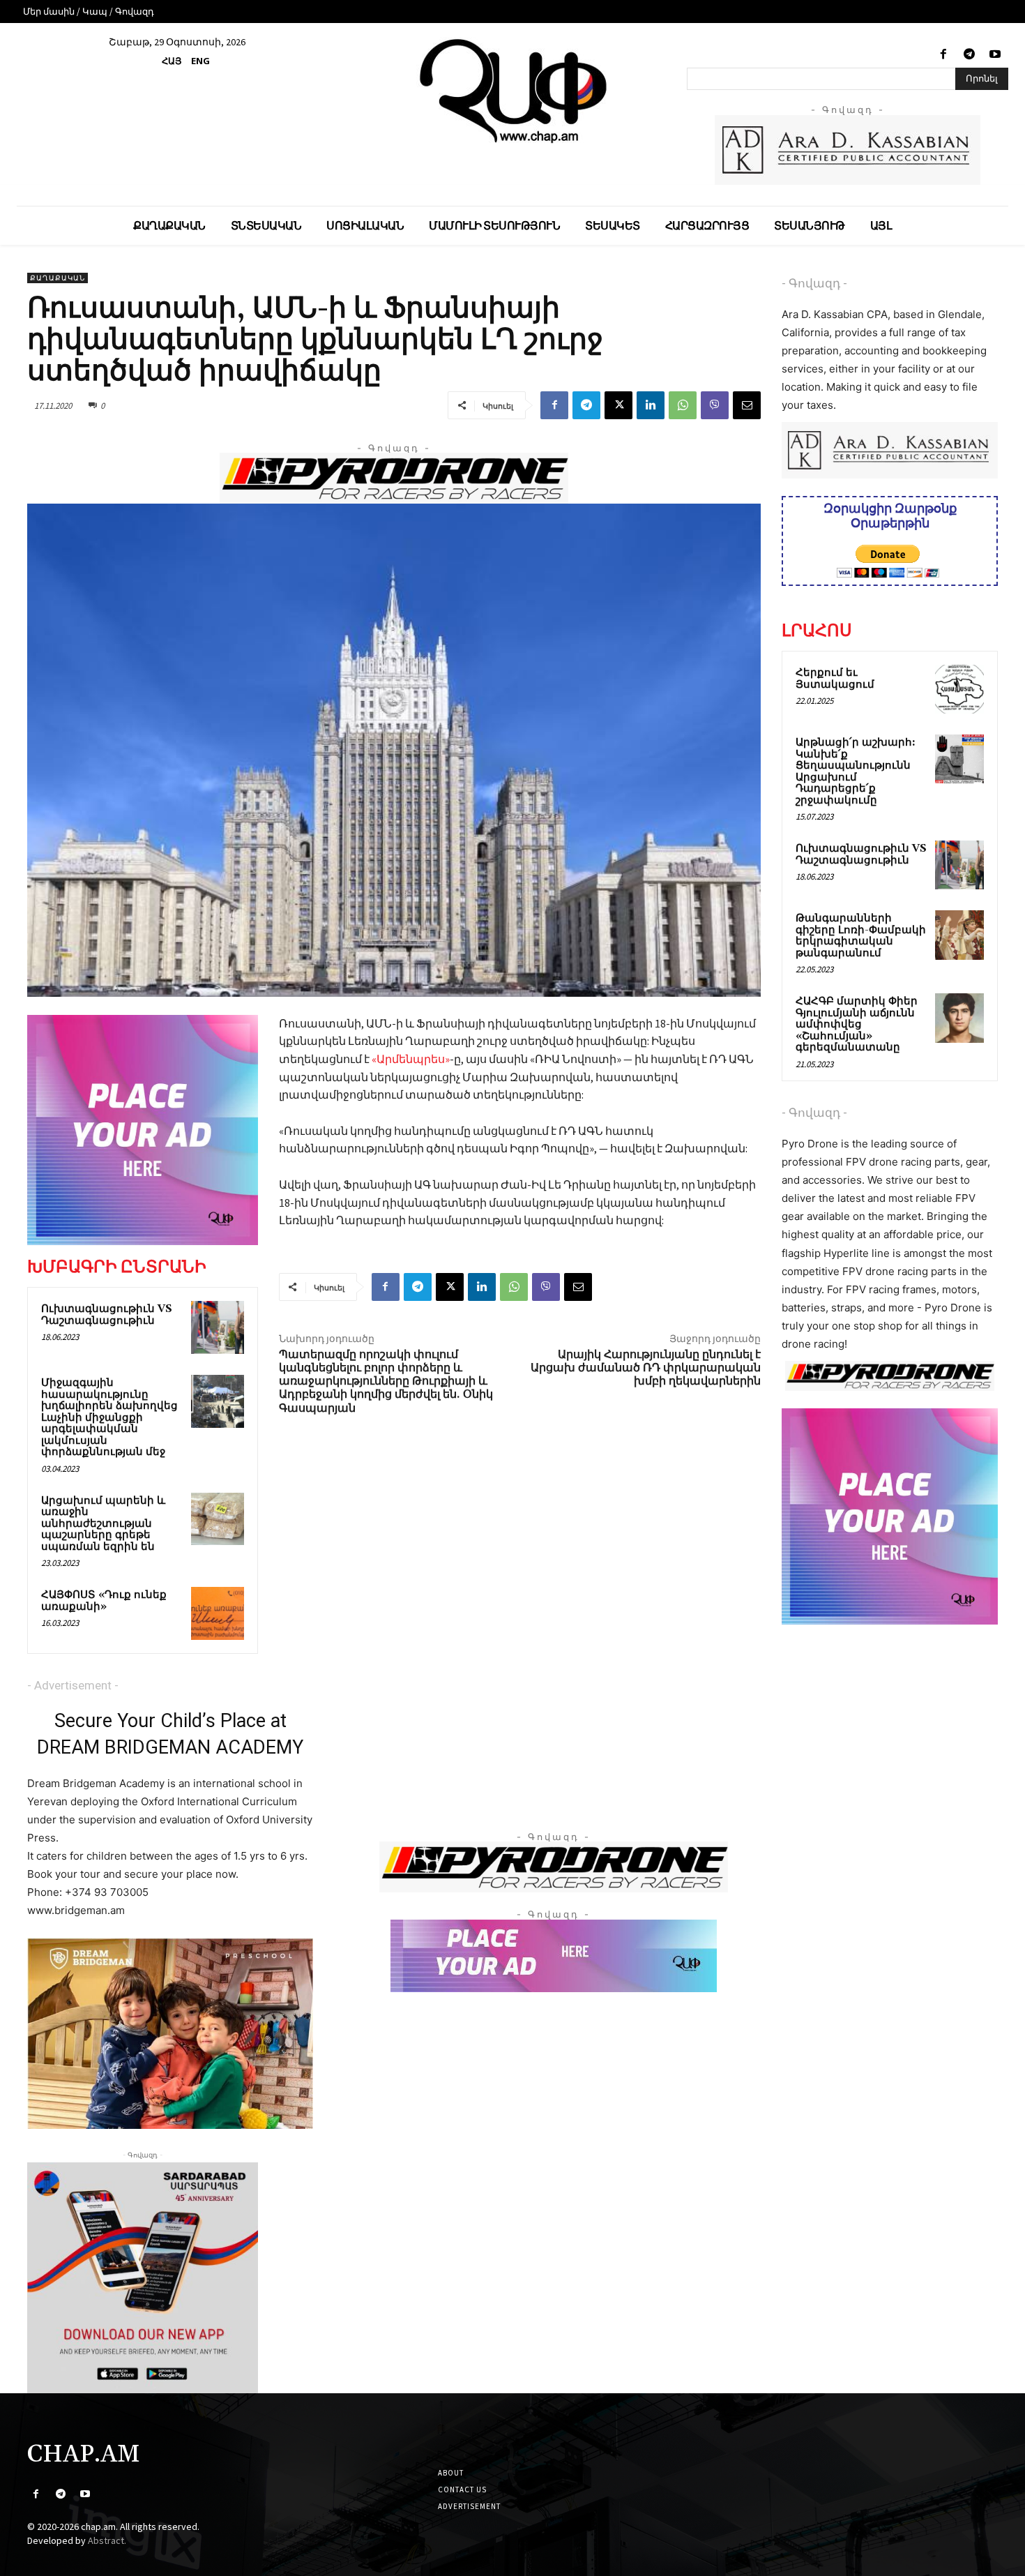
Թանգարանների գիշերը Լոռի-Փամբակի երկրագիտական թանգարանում (861, 936)
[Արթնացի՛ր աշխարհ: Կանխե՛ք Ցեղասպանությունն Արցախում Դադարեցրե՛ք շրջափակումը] (959, 759)
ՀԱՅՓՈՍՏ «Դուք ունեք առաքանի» (104, 1601)
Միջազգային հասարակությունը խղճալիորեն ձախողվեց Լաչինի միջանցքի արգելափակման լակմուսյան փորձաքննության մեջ (109, 1417)
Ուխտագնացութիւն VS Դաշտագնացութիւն (107, 1315)
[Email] (747, 405)
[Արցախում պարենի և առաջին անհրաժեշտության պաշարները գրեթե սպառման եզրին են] (218, 1519)
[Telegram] (970, 55)
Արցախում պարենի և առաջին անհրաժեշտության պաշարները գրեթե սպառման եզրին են (103, 1524)
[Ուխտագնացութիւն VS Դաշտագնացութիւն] (218, 1327)
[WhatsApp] (683, 405)
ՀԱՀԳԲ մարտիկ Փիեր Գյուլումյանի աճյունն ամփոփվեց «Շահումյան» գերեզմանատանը (857, 1024)
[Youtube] (995, 55)
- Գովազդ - (814, 283)
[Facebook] (943, 55)
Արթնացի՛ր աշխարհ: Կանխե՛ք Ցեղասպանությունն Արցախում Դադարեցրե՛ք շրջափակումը (856, 771)
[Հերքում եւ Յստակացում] (959, 689)
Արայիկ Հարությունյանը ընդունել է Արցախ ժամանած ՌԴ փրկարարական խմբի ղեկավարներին (646, 1368)
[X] (618, 405)
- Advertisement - (73, 1685)
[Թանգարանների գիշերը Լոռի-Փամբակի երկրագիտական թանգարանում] (959, 935)
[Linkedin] (651, 405)
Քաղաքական (58, 278)
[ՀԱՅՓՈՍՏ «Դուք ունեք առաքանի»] (218, 1613)
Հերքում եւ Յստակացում (835, 679)
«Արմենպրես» (411, 1059)
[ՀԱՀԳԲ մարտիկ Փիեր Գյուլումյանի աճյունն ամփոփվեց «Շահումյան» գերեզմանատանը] (959, 1018)
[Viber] (715, 405)
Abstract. (107, 2540)
